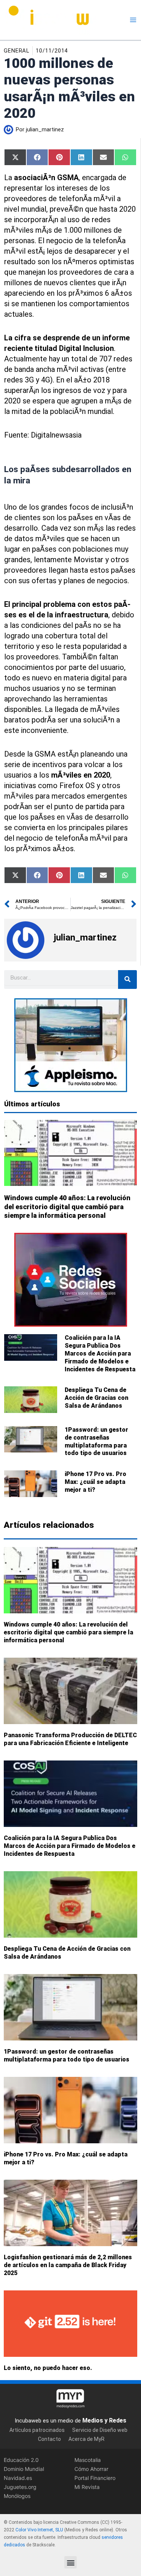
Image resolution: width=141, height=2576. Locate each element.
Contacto (49, 2439)
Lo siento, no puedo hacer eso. (48, 2368)
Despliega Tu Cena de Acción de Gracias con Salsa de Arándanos (96, 1398)
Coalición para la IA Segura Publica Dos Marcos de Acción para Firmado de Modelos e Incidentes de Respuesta (100, 1353)
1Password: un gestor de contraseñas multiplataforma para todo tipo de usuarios (96, 1441)
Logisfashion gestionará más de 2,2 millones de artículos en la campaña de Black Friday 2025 (68, 2265)
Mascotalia (88, 2459)
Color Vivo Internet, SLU (39, 2530)
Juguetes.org (20, 2487)
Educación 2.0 (21, 2459)
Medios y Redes (104, 2420)
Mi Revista (87, 2487)
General (17, 51)
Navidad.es (18, 2478)
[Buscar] (127, 980)
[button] (70, 2562)
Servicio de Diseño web (100, 2430)
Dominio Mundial (24, 2468)
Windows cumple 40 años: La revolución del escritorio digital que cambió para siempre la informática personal (67, 1207)
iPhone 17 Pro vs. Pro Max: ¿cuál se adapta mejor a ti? (96, 1482)
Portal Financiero (95, 2478)
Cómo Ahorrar (91, 2468)
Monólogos (17, 2496)
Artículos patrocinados (37, 2430)
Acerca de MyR (86, 2439)
